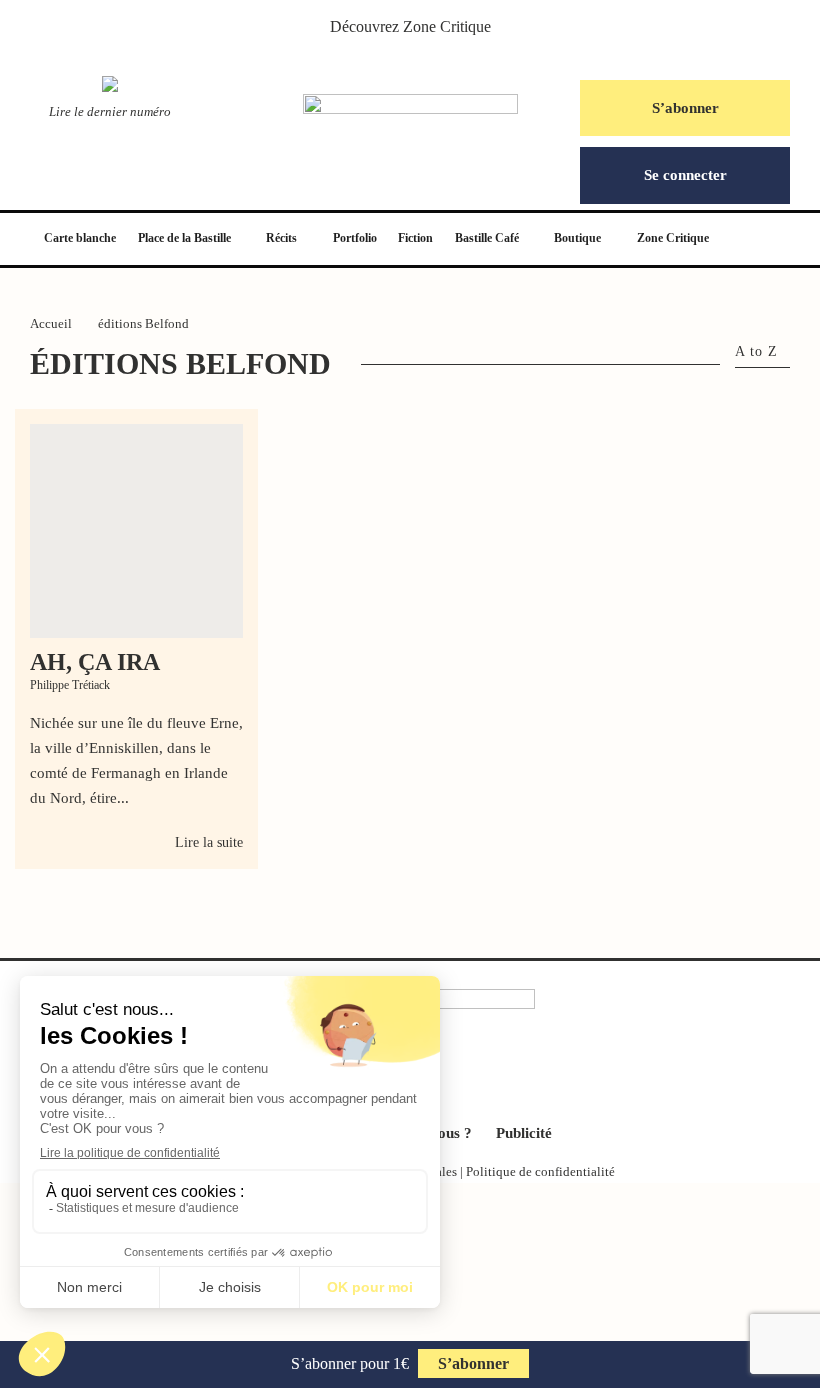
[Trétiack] (136, 530)
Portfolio (355, 238)
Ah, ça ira (95, 662)
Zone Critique (447, 26)
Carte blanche (80, 238)
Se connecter (685, 175)
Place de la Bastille (184, 238)
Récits (281, 238)
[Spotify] (462, 1073)
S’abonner (685, 108)
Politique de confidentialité (540, 1171)
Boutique (577, 238)
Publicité (524, 1133)
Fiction (415, 238)
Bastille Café (487, 238)
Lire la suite (209, 842)
